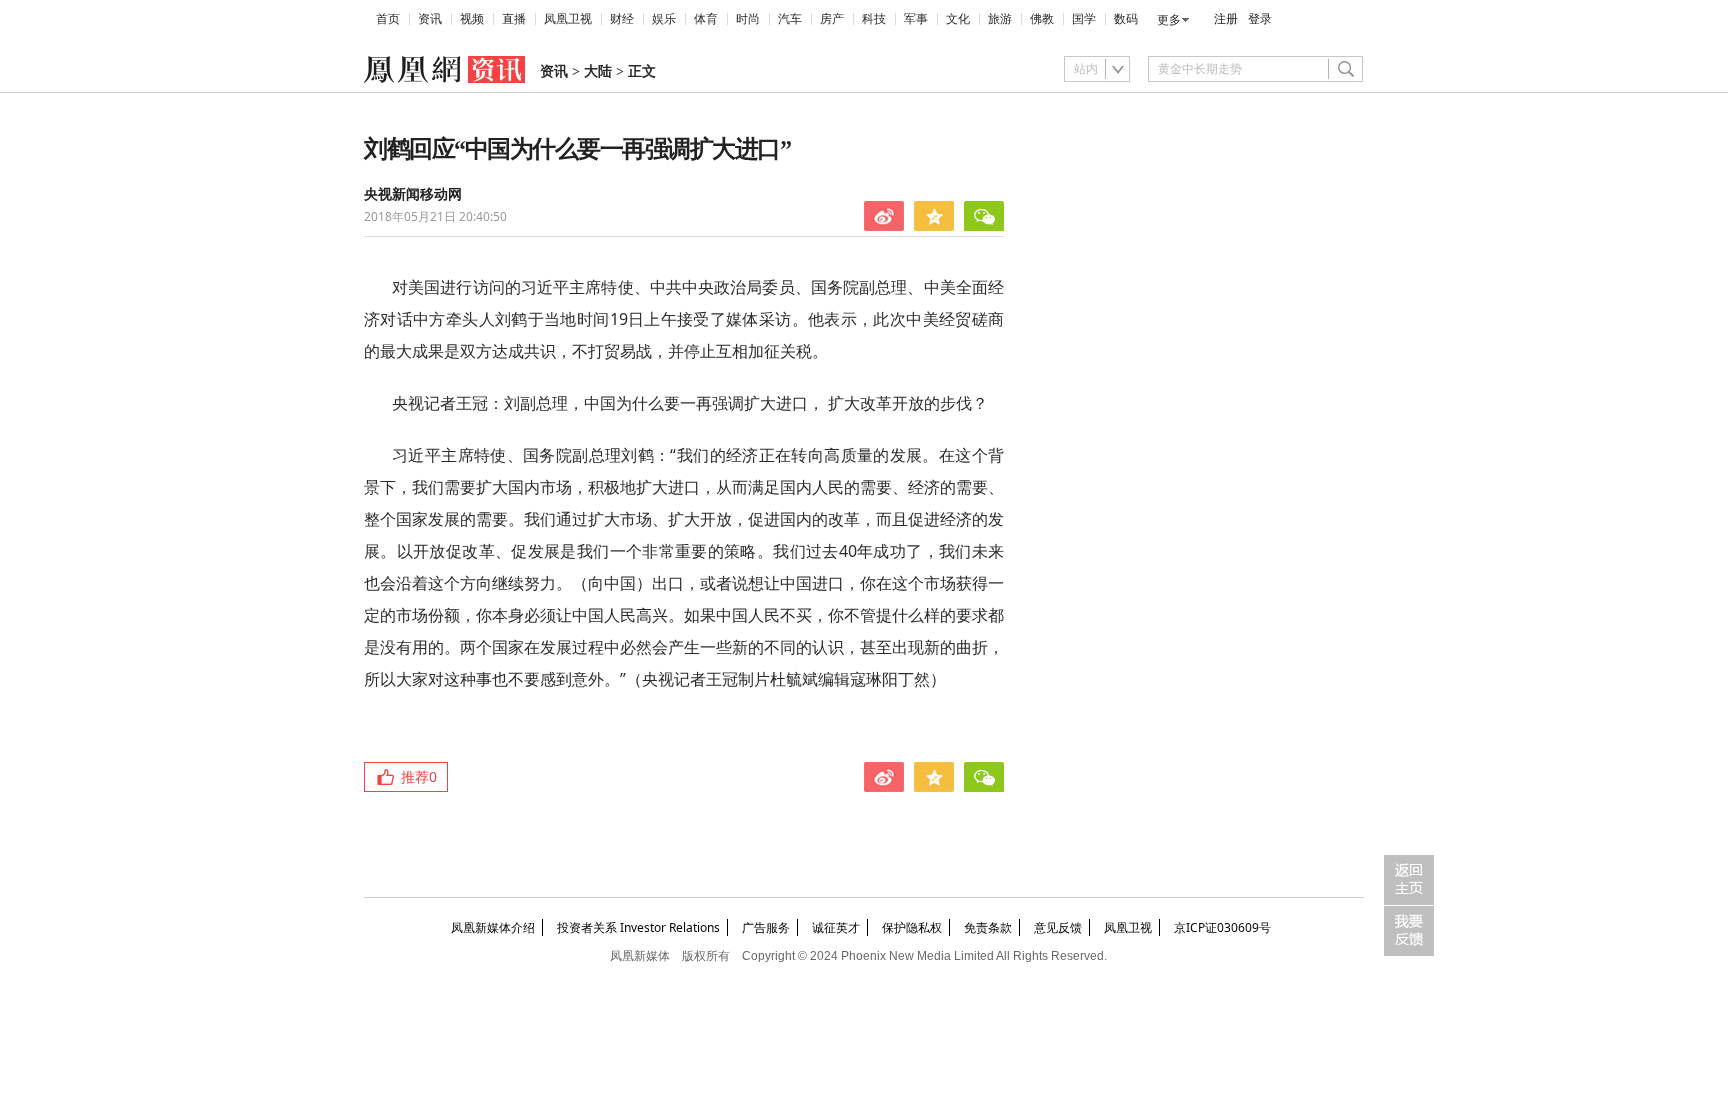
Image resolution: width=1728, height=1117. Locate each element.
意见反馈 (1058, 927)
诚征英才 (836, 927)
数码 (1126, 19)
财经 (622, 19)
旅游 (1000, 19)
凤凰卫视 (568, 19)
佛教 (1042, 19)
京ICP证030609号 (1222, 927)
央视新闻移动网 (413, 194)
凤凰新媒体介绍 (493, 927)
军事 (916, 19)
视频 (472, 19)
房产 (832, 19)
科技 (874, 19)
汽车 (790, 19)
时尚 (748, 19)
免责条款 (988, 927)
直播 (514, 19)
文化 (958, 19)
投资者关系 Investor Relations (638, 927)
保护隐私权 (912, 927)
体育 (706, 19)
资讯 (430, 19)
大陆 (598, 71)
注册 (1226, 19)
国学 (1084, 19)
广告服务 (766, 927)
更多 (1169, 20)
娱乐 (664, 19)
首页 (388, 19)
